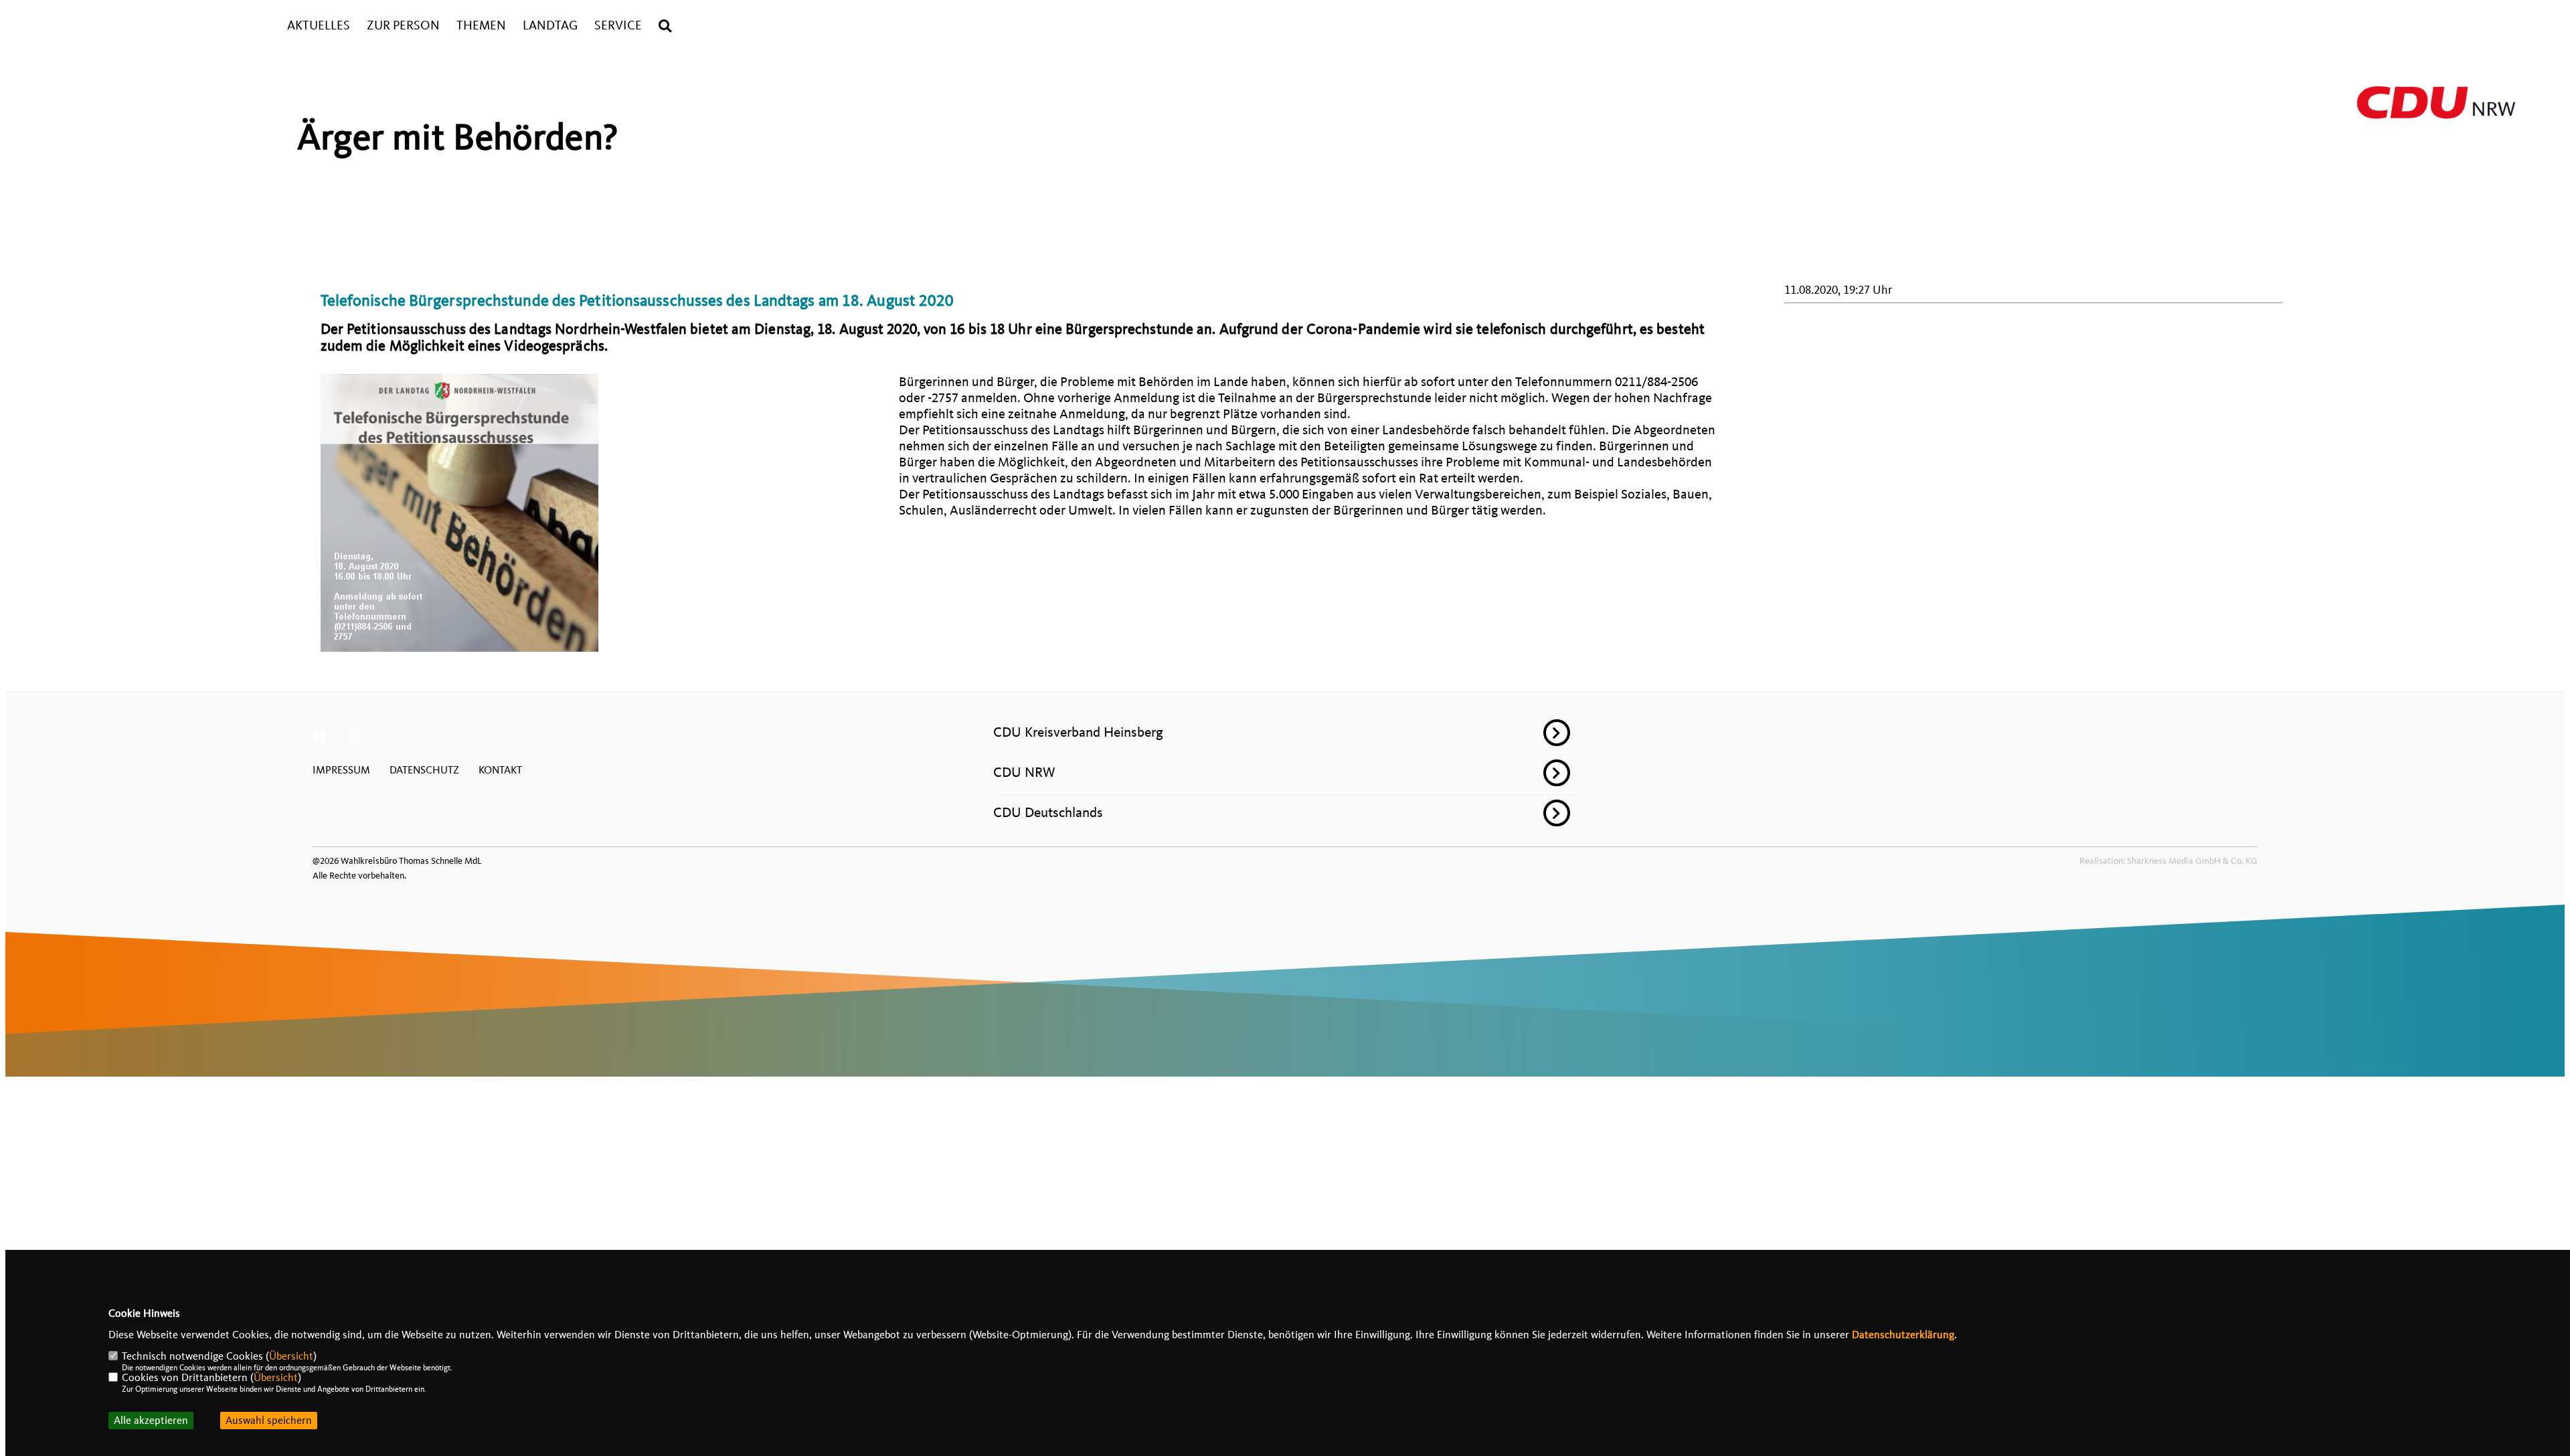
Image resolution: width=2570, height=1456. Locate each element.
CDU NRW (1024, 772)
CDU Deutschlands (1048, 812)
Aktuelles (319, 26)
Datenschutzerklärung (1903, 1335)
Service (618, 26)
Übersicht (291, 1356)
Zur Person (403, 26)
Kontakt (500, 770)
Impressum (341, 770)
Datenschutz (424, 770)
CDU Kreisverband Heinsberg (1078, 732)
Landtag (550, 26)
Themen (481, 26)
